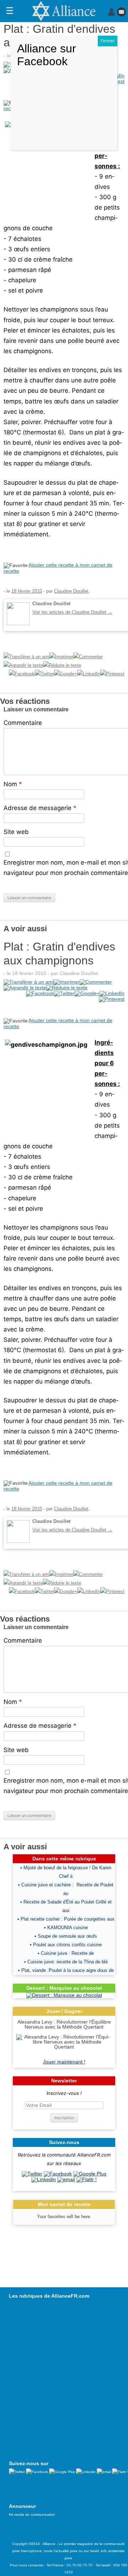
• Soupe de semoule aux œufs (66, 1936)
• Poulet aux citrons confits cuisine (66, 1945)
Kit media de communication (32, 2515)
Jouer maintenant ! (64, 2062)
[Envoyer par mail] (66, 2179)
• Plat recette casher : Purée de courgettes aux (66, 1919)
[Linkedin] (44, 2179)
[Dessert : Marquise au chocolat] (64, 1995)
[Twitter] (32, 2174)
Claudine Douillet (71, 591)
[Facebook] (58, 2174)
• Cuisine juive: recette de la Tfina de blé (66, 1962)
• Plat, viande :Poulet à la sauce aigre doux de (66, 1970)
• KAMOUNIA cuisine (66, 1928)
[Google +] (90, 2174)
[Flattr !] (87, 2179)
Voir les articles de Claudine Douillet (72, 612)
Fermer (108, 41)
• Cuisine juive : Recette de (66, 1953)
